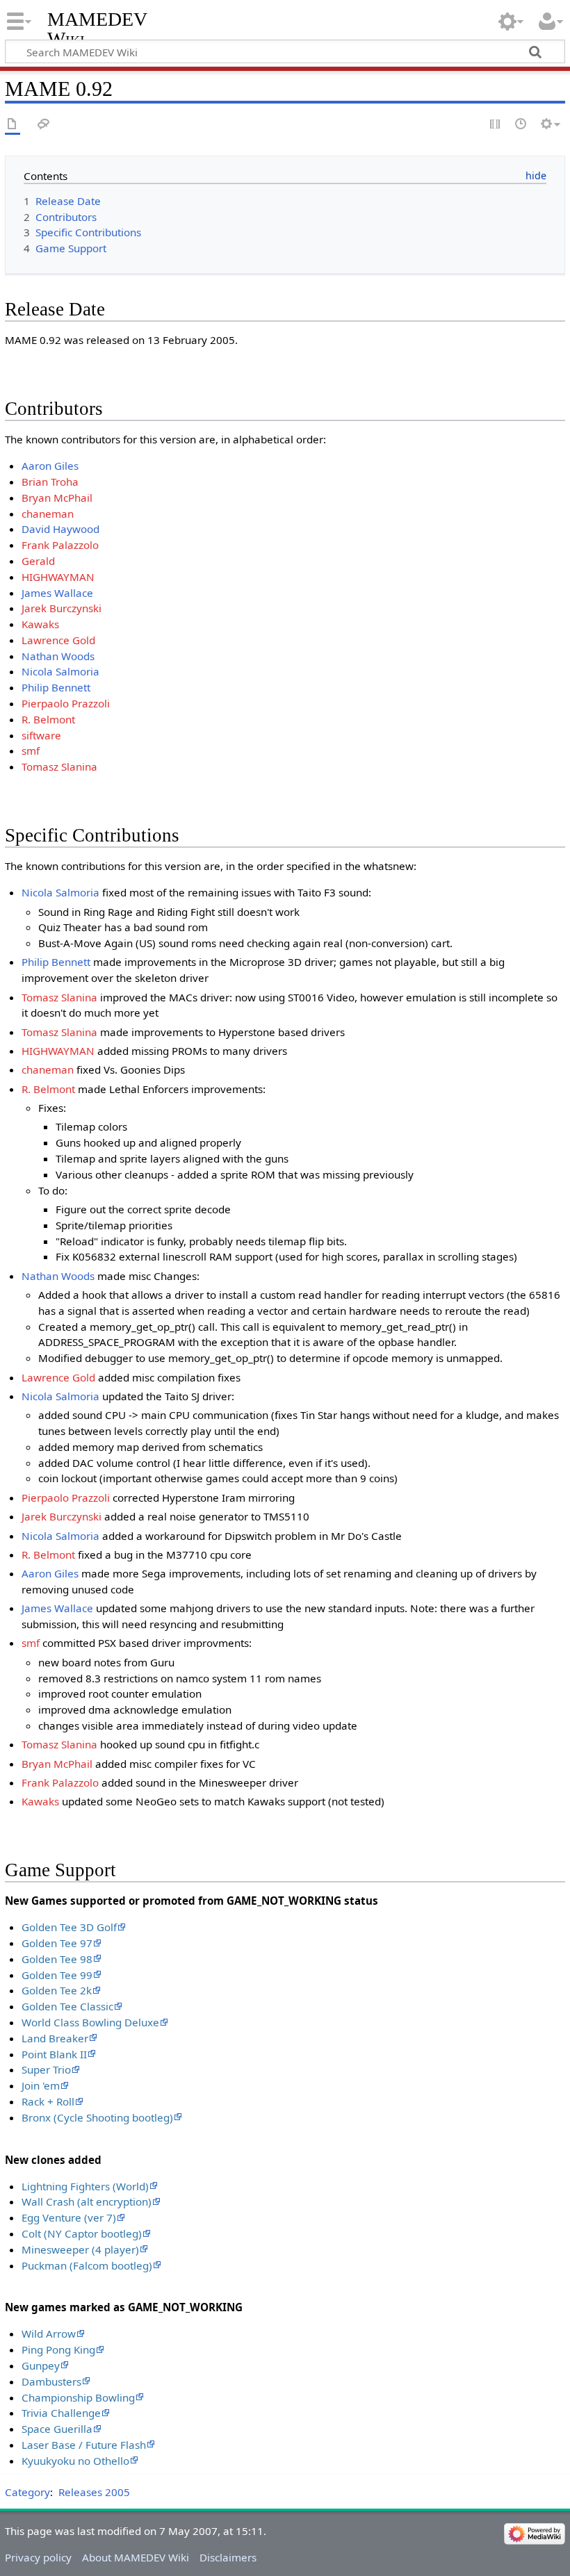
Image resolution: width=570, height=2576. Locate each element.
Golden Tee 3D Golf (69, 1927)
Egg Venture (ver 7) (69, 2217)
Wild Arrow (49, 2333)
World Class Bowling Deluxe (90, 2022)
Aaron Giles (50, 466)
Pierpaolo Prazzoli (66, 703)
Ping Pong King (58, 2349)
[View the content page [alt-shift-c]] (13, 125)
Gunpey (41, 2365)
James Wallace (57, 593)
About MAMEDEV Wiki (136, 2557)
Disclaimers (228, 2557)
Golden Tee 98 (57, 1959)
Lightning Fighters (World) (85, 2186)
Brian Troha (50, 482)
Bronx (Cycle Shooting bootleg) (97, 2117)
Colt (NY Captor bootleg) (82, 2233)
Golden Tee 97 (57, 1943)
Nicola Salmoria (60, 671)
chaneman (48, 514)
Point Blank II (54, 2054)
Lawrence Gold (58, 640)
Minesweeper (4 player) (80, 2249)
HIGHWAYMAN (58, 577)
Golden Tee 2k (57, 1990)
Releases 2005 (94, 2492)
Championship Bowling (78, 2397)
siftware (41, 735)
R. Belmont (48, 719)
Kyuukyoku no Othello (75, 2461)
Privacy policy (38, 2557)
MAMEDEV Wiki (97, 29)
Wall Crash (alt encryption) (87, 2201)
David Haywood (60, 529)
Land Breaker (55, 2038)
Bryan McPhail (57, 498)
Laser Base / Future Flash (84, 2445)
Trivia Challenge (61, 2413)
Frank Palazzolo (60, 545)
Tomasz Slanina (59, 766)
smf (31, 750)
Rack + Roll (48, 2101)
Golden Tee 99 (57, 1975)
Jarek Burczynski (62, 608)
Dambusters (51, 2381)
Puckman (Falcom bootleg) (87, 2265)
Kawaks (40, 624)
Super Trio (46, 2069)
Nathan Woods (58, 656)
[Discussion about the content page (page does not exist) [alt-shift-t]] (44, 125)
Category (27, 2492)
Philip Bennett (56, 687)
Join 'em (41, 2085)
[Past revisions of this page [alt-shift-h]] (521, 125)
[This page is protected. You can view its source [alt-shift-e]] (496, 125)
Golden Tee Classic (67, 2006)
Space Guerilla (57, 2429)
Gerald (38, 561)
